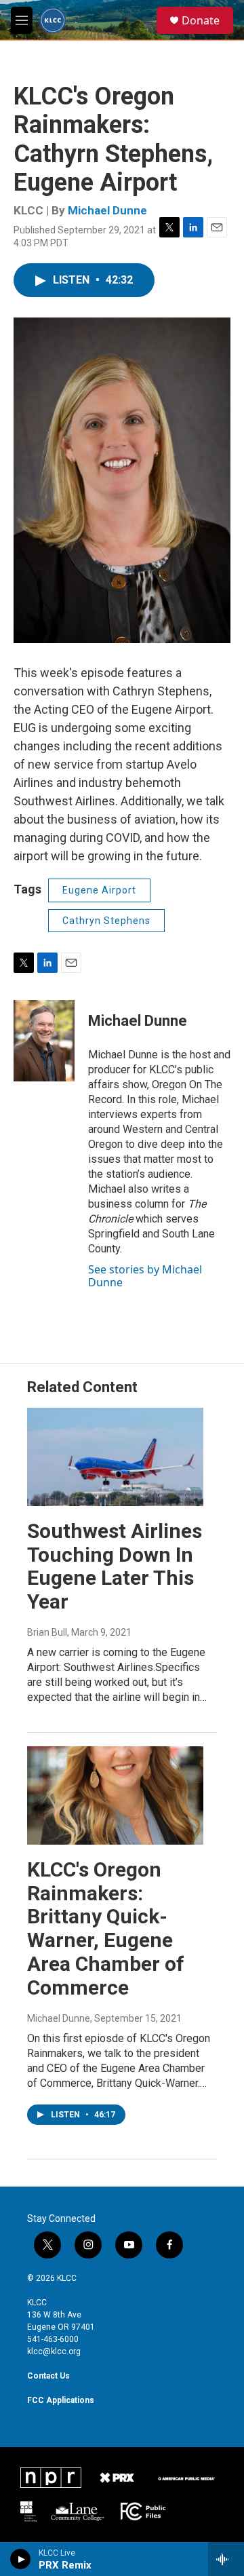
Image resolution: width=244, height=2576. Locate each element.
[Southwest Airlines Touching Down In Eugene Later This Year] (115, 1457)
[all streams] (226, 2559)
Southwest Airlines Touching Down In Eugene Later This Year (115, 1566)
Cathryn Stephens (106, 921)
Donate (201, 20)
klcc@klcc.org (54, 2351)
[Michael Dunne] (44, 1041)
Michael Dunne (107, 210)
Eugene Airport (99, 890)
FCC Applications (61, 2400)
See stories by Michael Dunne (145, 1275)
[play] (21, 2559)
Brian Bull (47, 1632)
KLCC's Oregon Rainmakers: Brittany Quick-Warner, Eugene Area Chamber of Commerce (106, 1928)
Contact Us (48, 2376)
